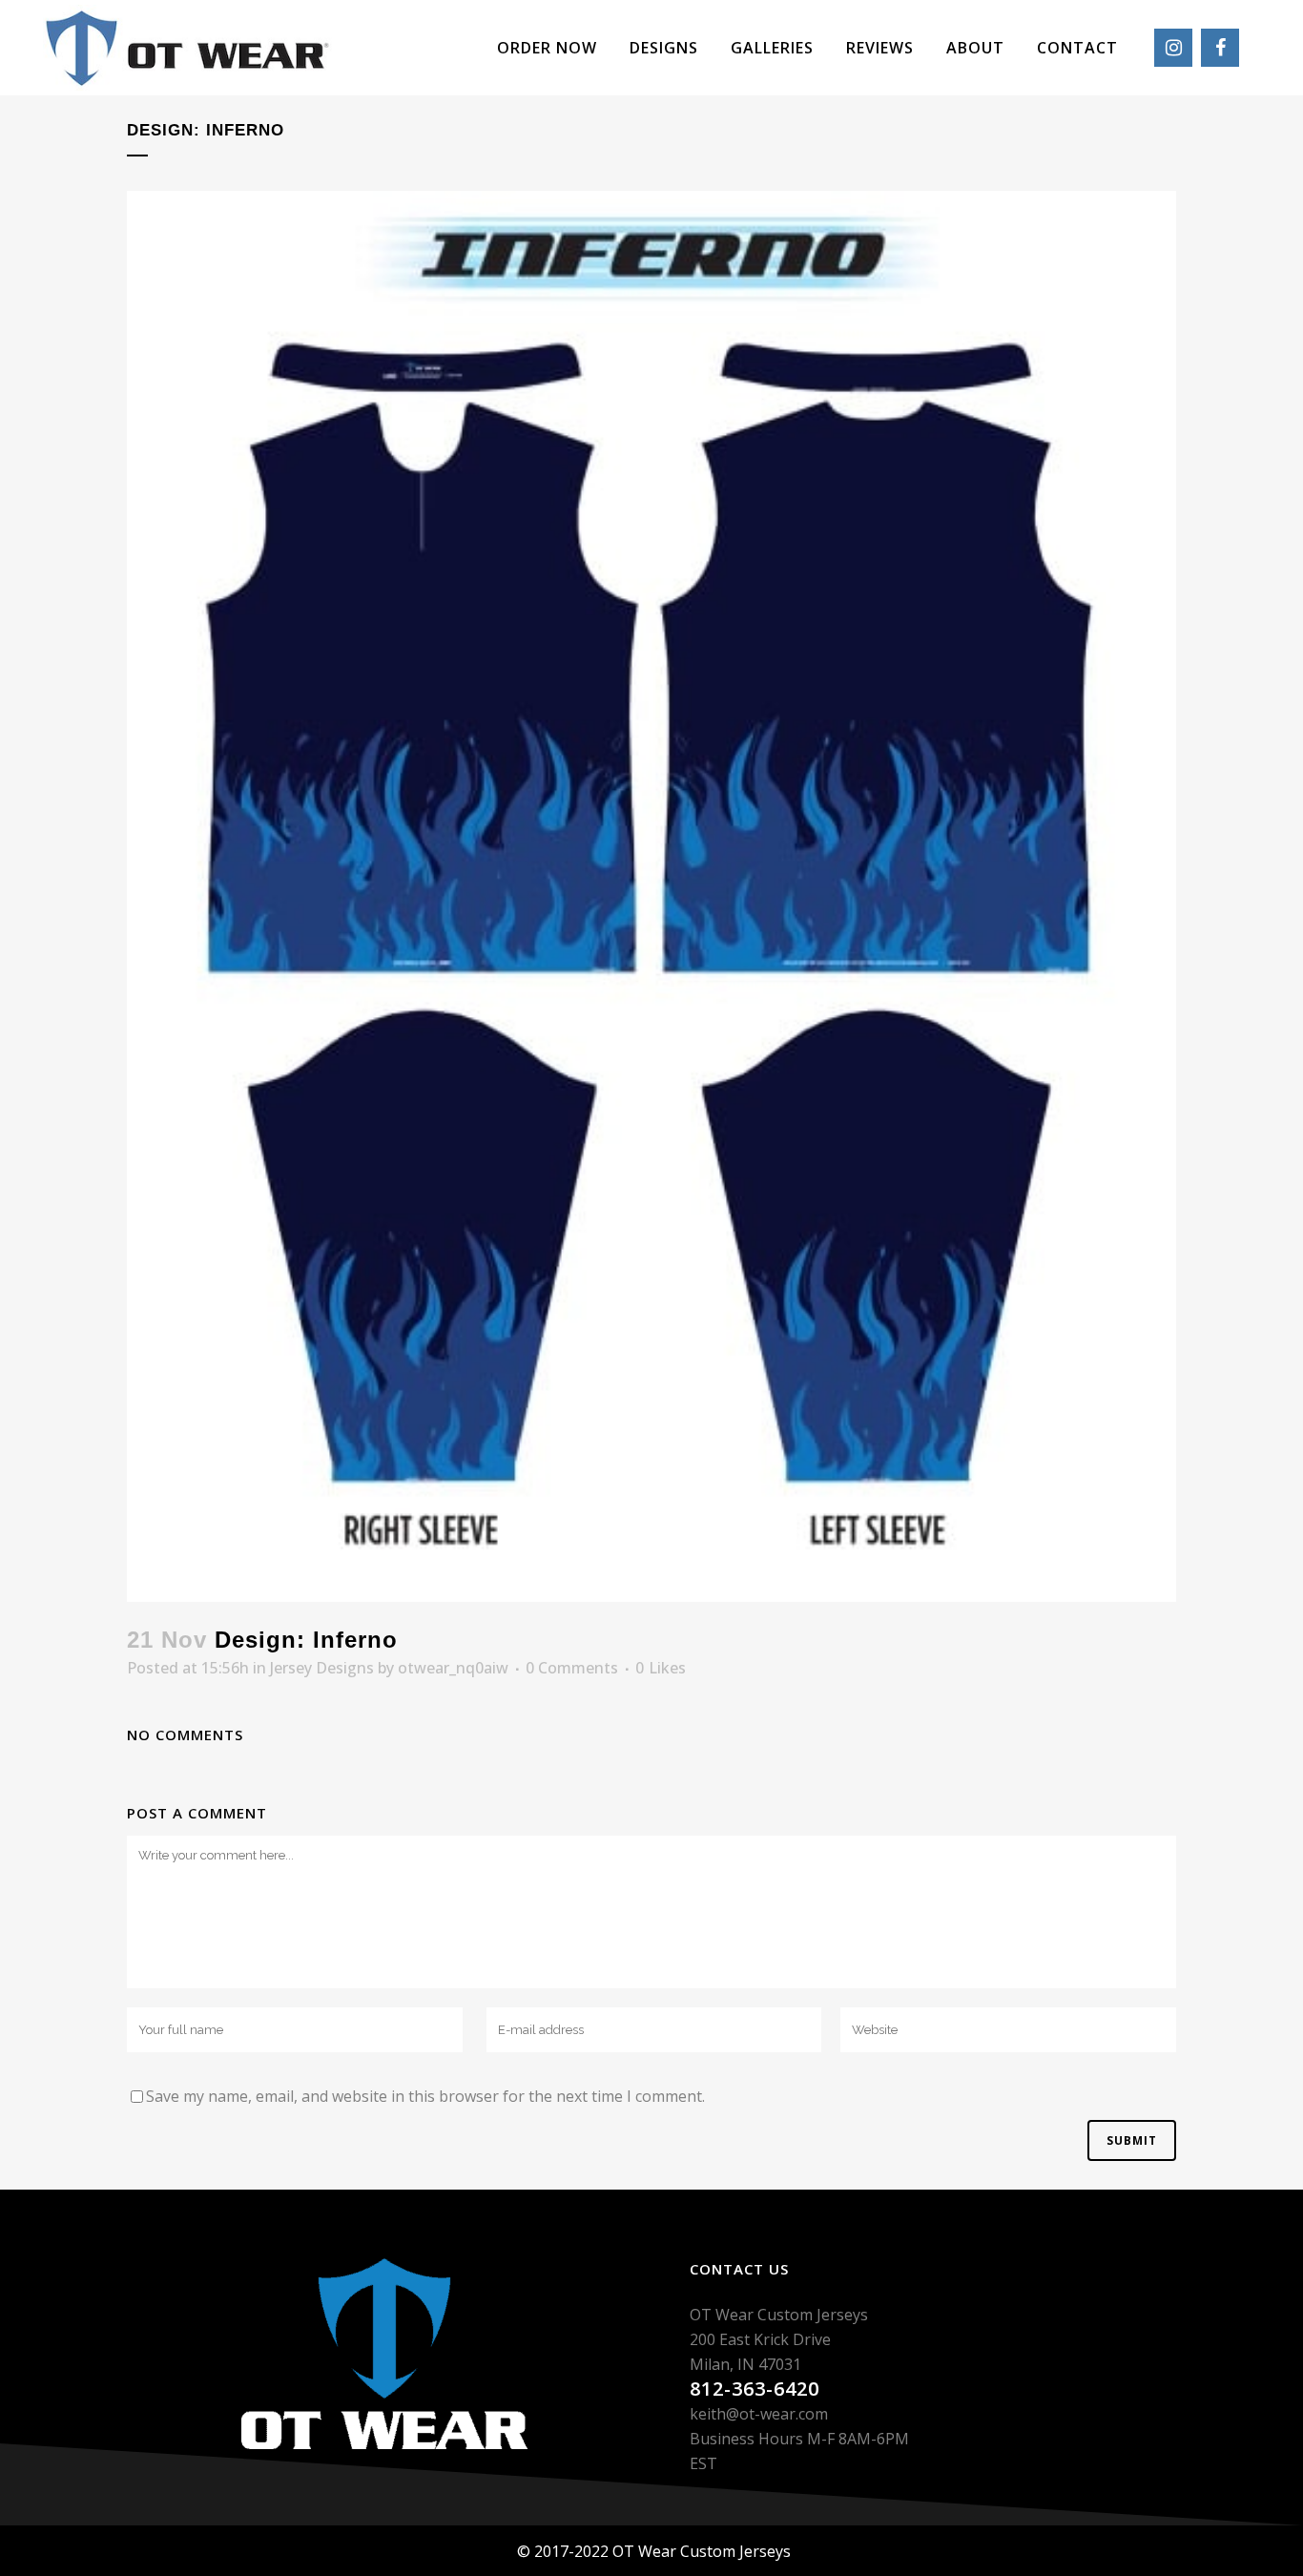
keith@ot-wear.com (759, 2414)
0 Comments (572, 1668)
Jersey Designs (322, 1668)
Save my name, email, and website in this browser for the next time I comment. (425, 2096)
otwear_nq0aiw (453, 1668)
